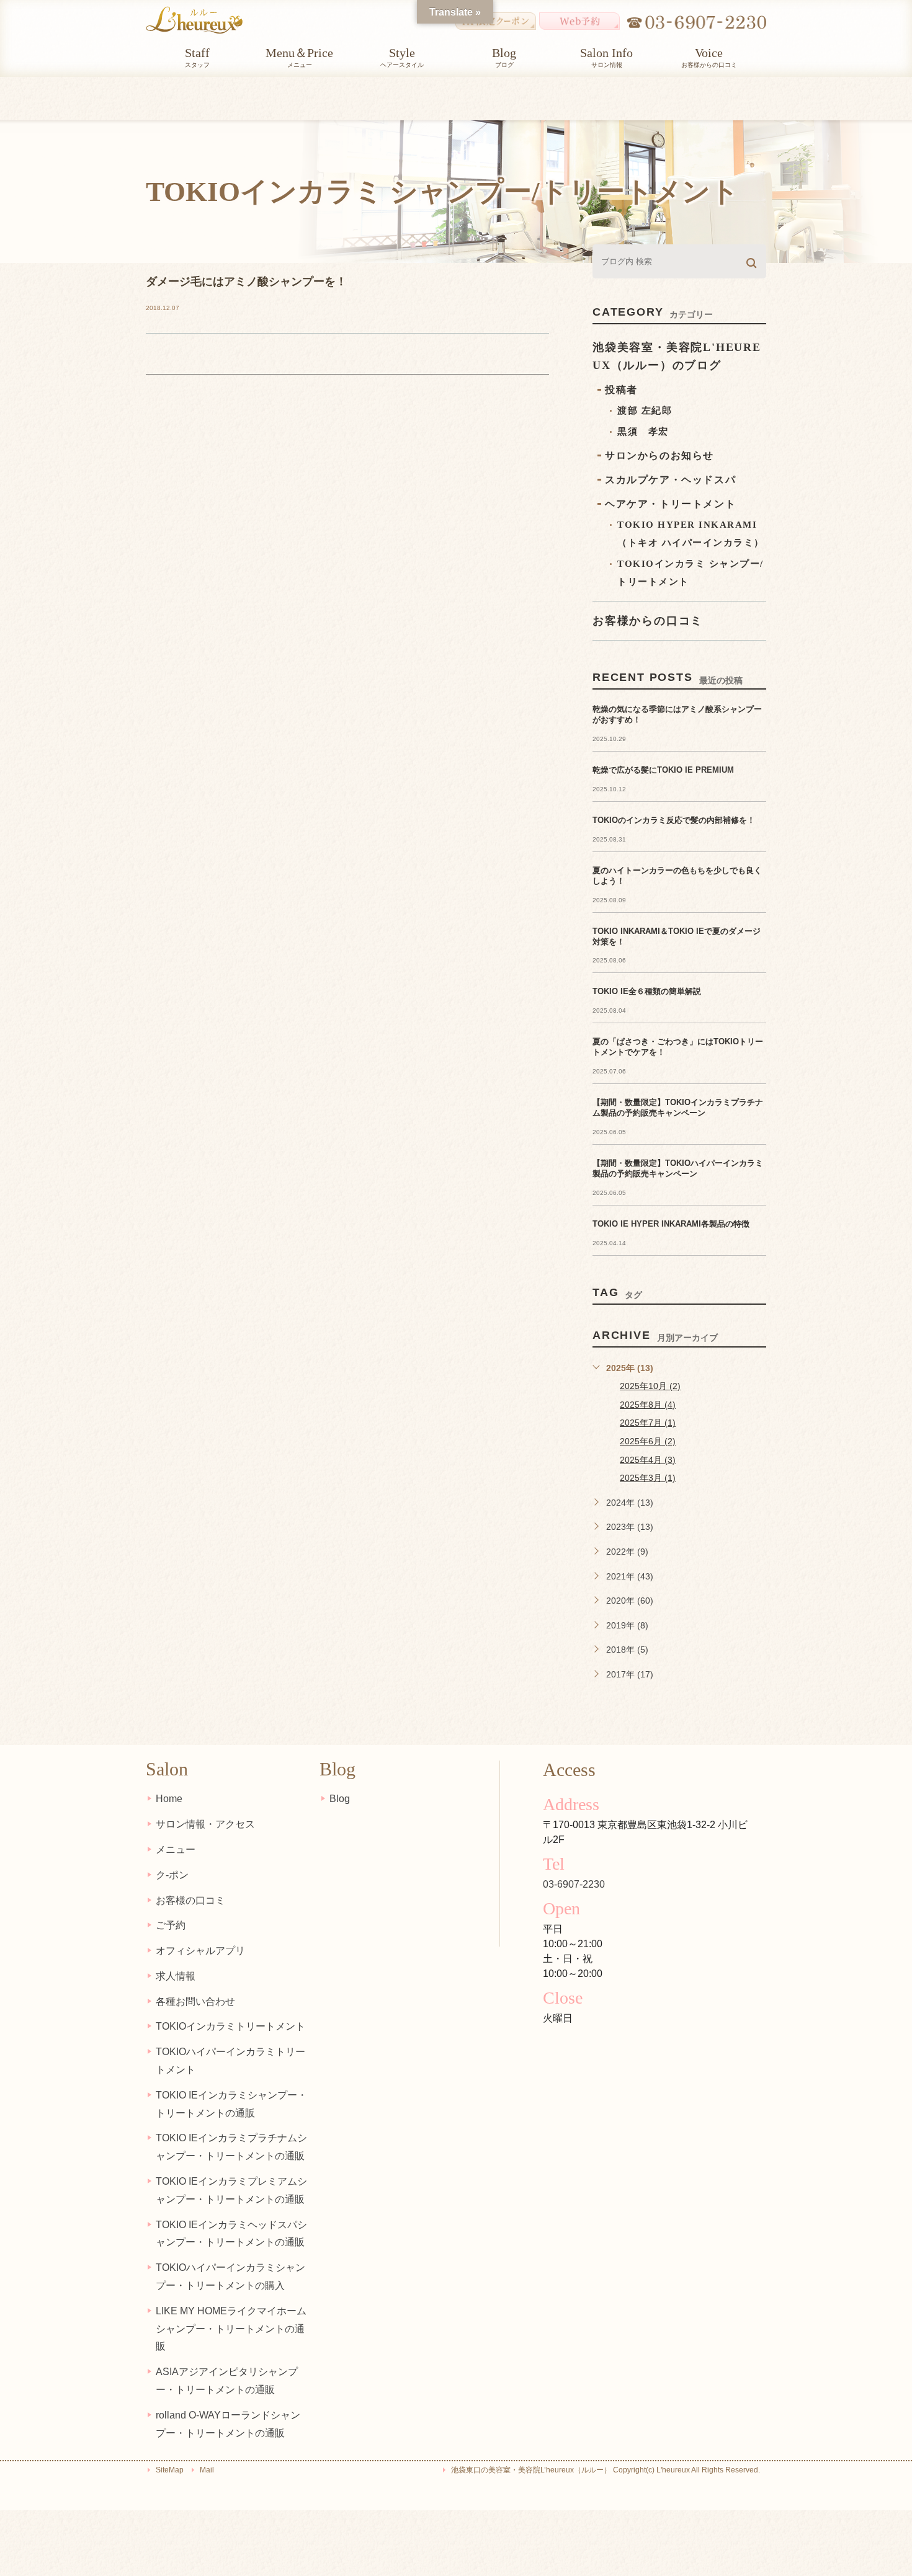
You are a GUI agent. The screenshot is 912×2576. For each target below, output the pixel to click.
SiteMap (170, 2470)
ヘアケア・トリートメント (670, 504)
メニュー (176, 1850)
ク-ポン (172, 1875)
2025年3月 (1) (648, 1478)
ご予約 (171, 1925)
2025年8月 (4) (648, 1405)
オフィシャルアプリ (200, 1951)
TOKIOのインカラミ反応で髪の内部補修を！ (674, 820)
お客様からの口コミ (648, 621)
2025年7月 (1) (648, 1423)
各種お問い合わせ (195, 2001)
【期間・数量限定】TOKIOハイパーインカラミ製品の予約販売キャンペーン (678, 1168)
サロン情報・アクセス (205, 1824)
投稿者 (621, 390)
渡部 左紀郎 (645, 411)
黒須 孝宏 (643, 432)
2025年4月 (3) (648, 1460)
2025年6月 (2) (648, 1441)
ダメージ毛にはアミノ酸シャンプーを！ (246, 282)
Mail (207, 2470)
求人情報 (176, 1976)
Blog (340, 1799)
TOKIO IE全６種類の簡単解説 (647, 991)
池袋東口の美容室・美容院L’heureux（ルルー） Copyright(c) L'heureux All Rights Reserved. (606, 2470)
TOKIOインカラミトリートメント (230, 2026)
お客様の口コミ (190, 1900)
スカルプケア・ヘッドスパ (670, 480)
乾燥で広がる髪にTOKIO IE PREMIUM (663, 770)
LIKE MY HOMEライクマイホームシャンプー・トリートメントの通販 (231, 2329)
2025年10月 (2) (650, 1386)
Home (169, 1799)
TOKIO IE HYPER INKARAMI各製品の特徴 (671, 1224)
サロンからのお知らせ (659, 455)
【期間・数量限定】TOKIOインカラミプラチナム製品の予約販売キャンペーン (678, 1108)
